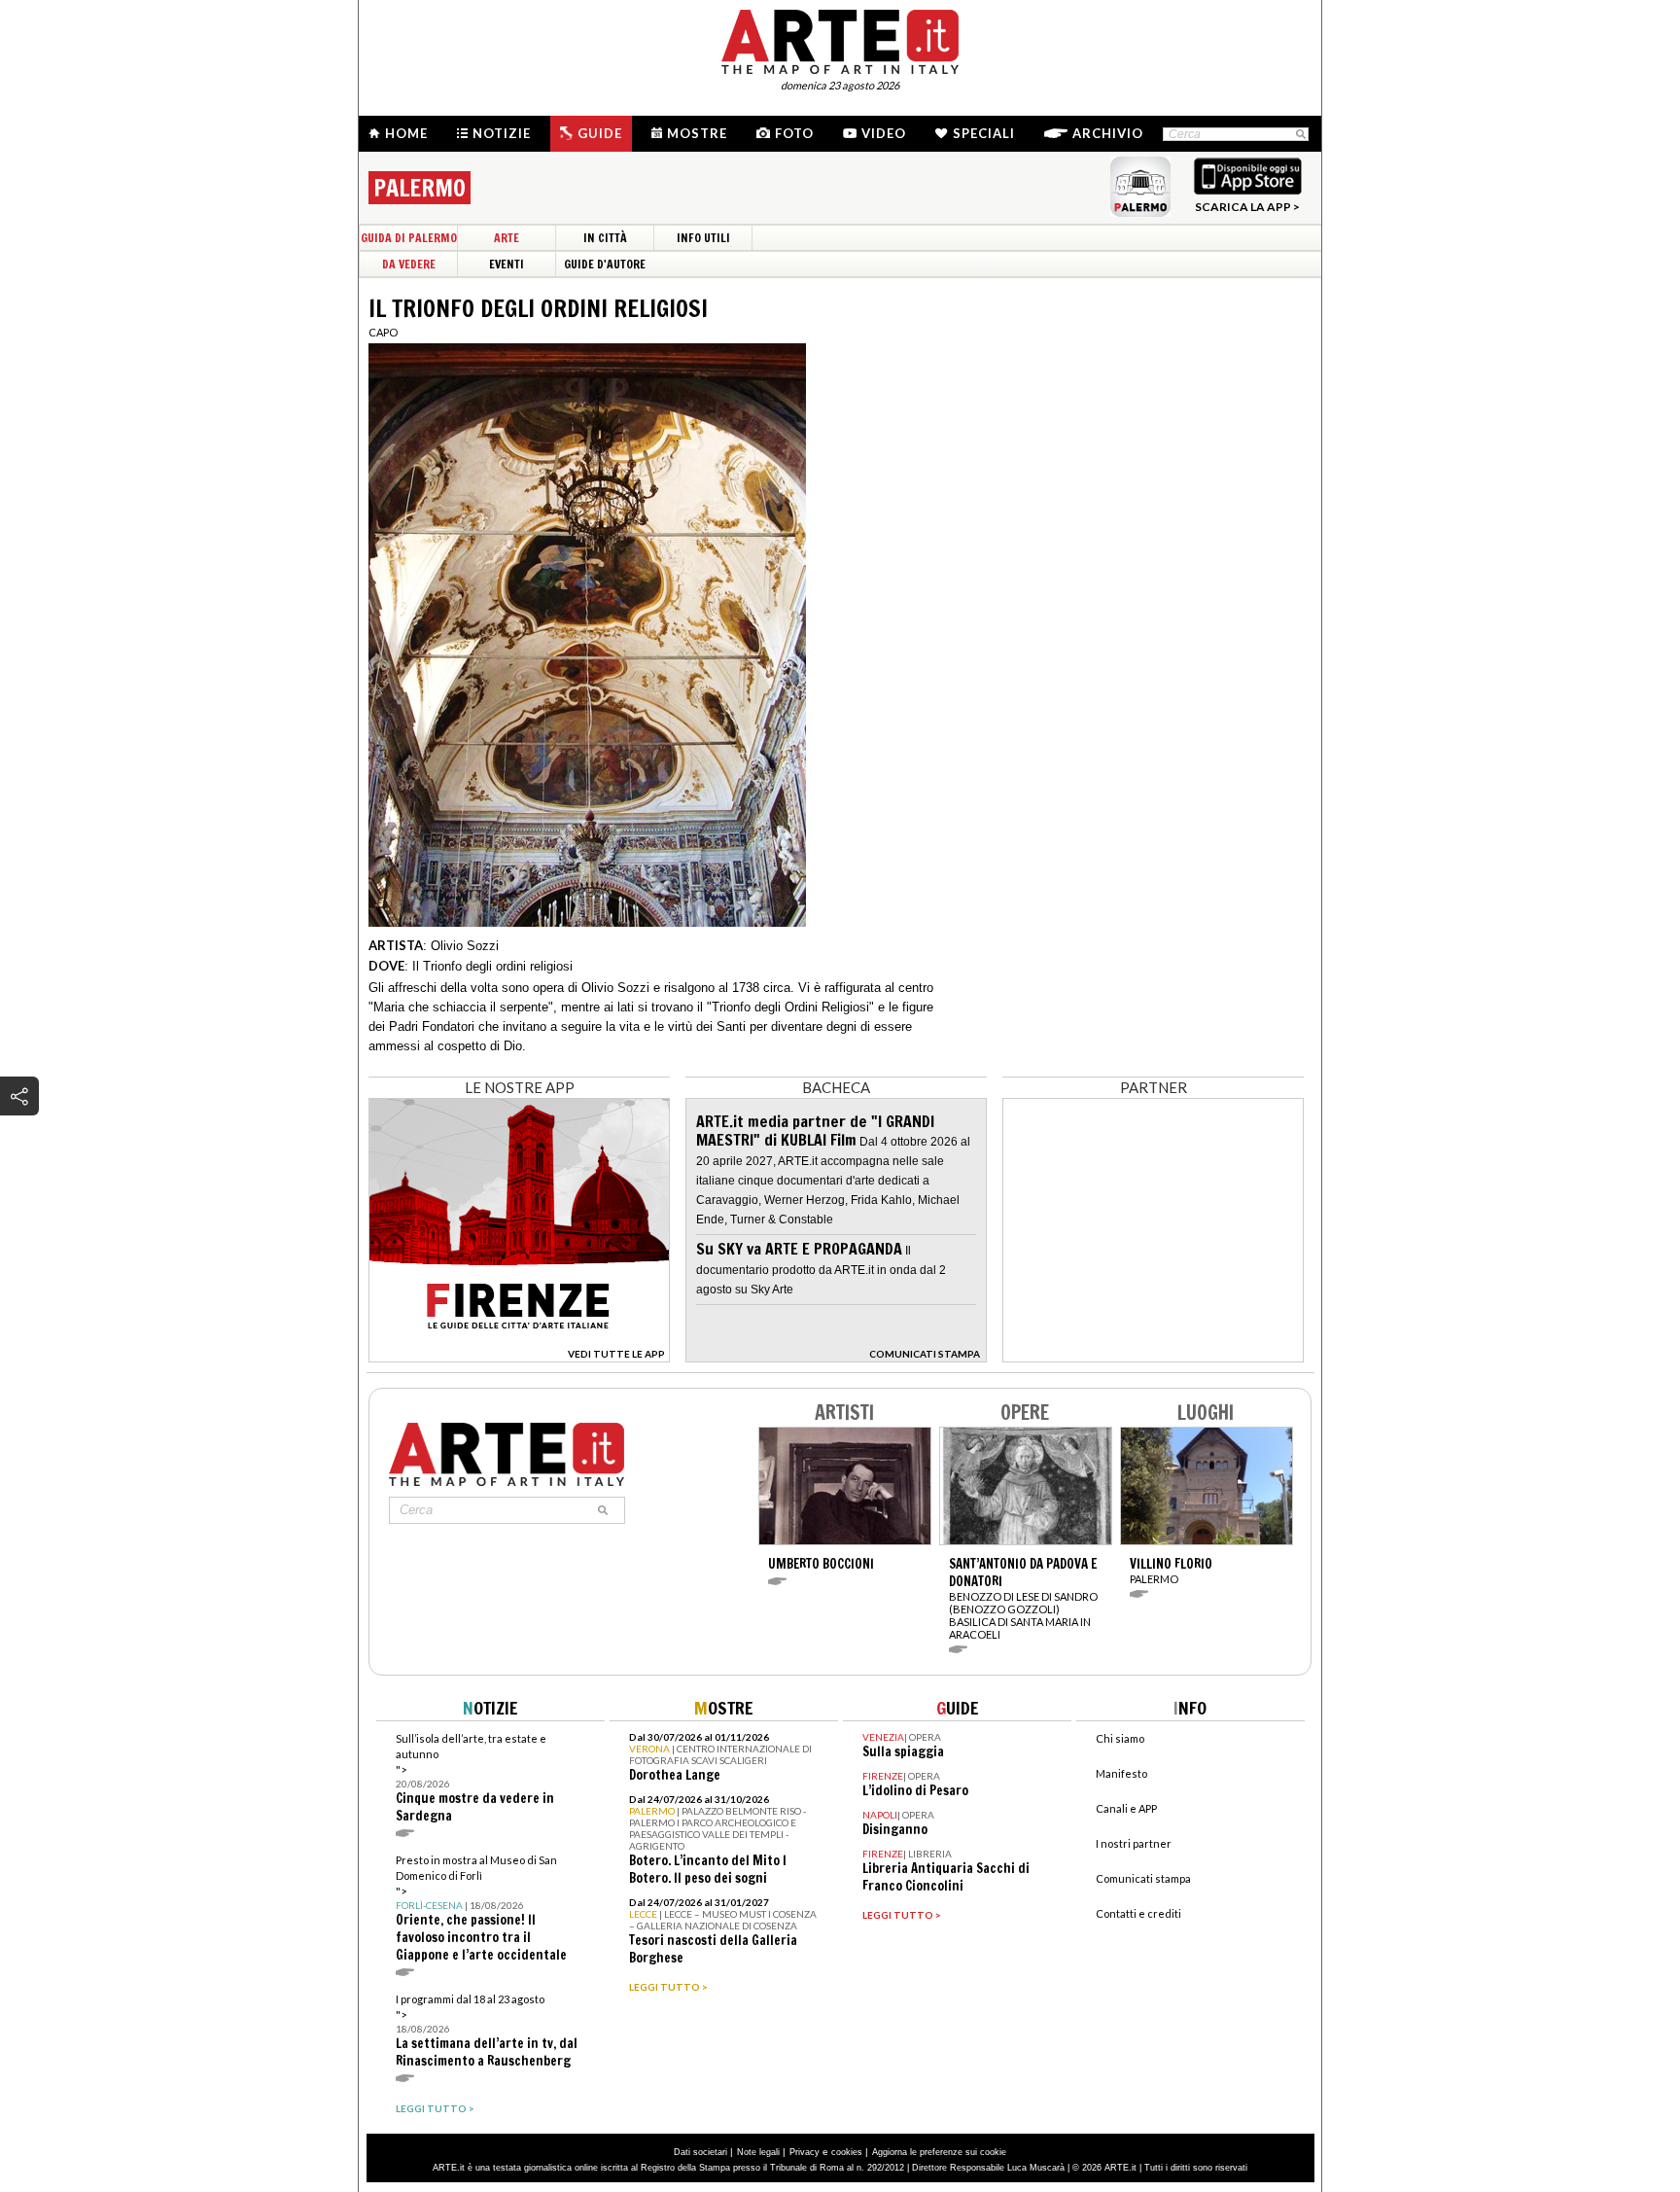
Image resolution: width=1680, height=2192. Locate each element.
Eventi (507, 264)
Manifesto (1121, 1773)
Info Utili (703, 238)
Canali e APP (1126, 1808)
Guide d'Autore (605, 264)
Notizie (502, 133)
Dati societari (700, 2152)
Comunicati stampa (1143, 1878)
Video (884, 133)
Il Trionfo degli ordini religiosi (492, 966)
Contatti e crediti (1138, 1913)
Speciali (984, 133)
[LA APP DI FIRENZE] (519, 1357)
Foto (794, 133)
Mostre (697, 133)
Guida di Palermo (409, 238)
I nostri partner (1134, 1843)
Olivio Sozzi (465, 946)
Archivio (1108, 133)
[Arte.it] (840, 39)
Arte (507, 238)
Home (406, 133)
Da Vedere (409, 264)
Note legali (758, 2152)
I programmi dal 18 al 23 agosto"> (487, 2031)
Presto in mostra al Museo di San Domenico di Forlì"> (481, 1909)
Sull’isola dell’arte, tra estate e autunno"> (475, 1778)
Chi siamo (1120, 1738)
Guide (600, 133)
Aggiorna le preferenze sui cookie (939, 2152)
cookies (847, 2152)
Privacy (805, 2152)
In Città (605, 238)
